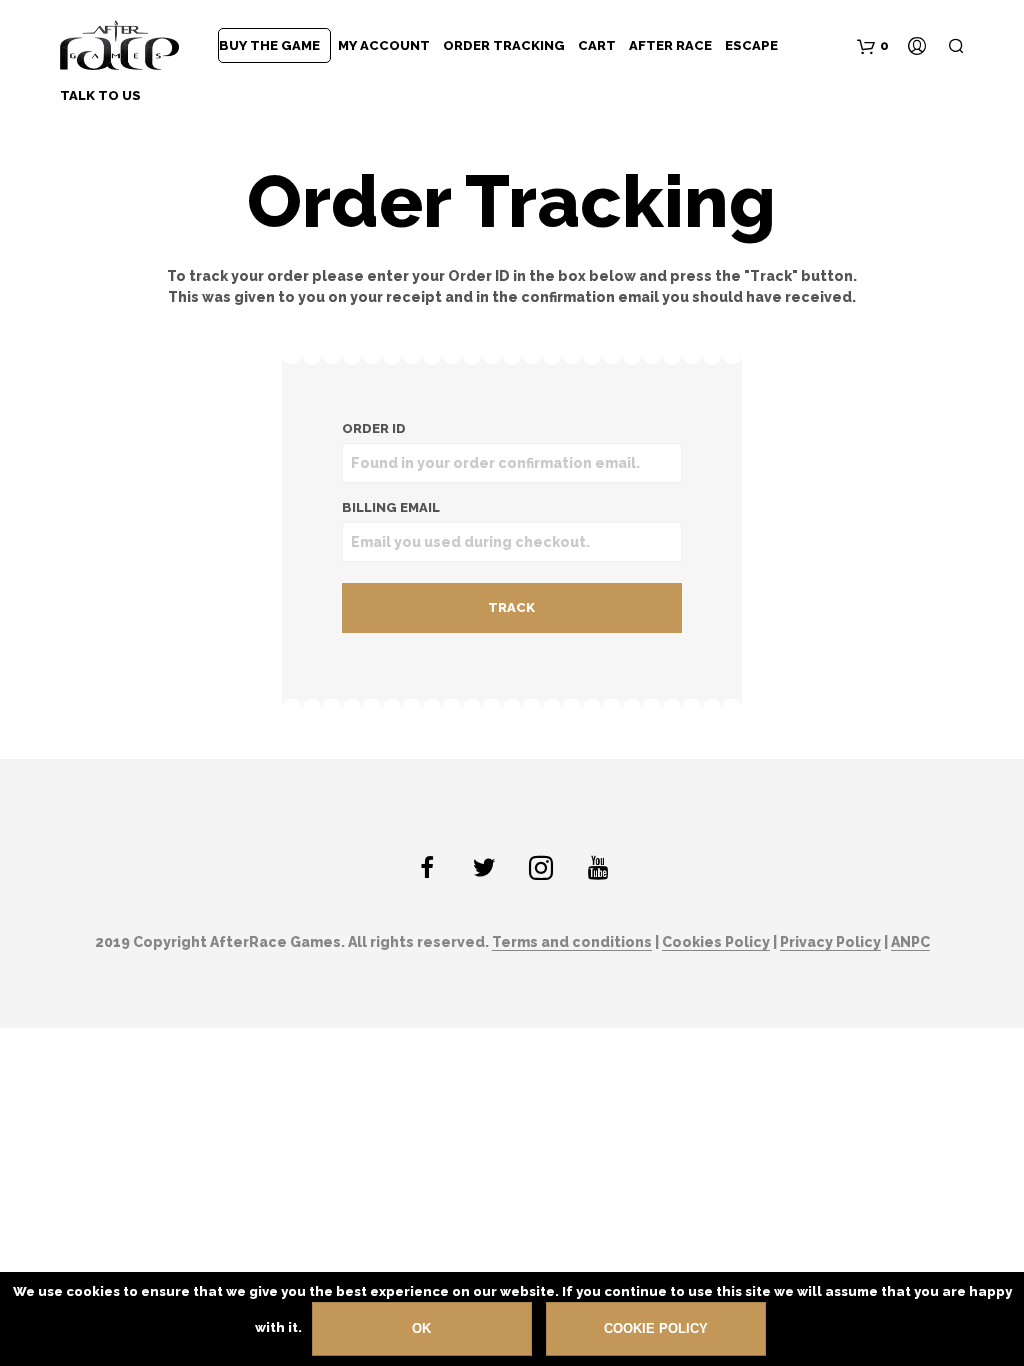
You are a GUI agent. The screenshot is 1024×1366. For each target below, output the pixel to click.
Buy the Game (269, 45)
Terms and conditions (572, 942)
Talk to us (100, 95)
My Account (384, 45)
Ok (421, 1328)
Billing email (391, 507)
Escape (751, 45)
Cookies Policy (716, 942)
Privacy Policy (830, 942)
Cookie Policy (656, 1328)
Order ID (374, 428)
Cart (597, 45)
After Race (670, 45)
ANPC (910, 942)
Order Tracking (504, 45)
